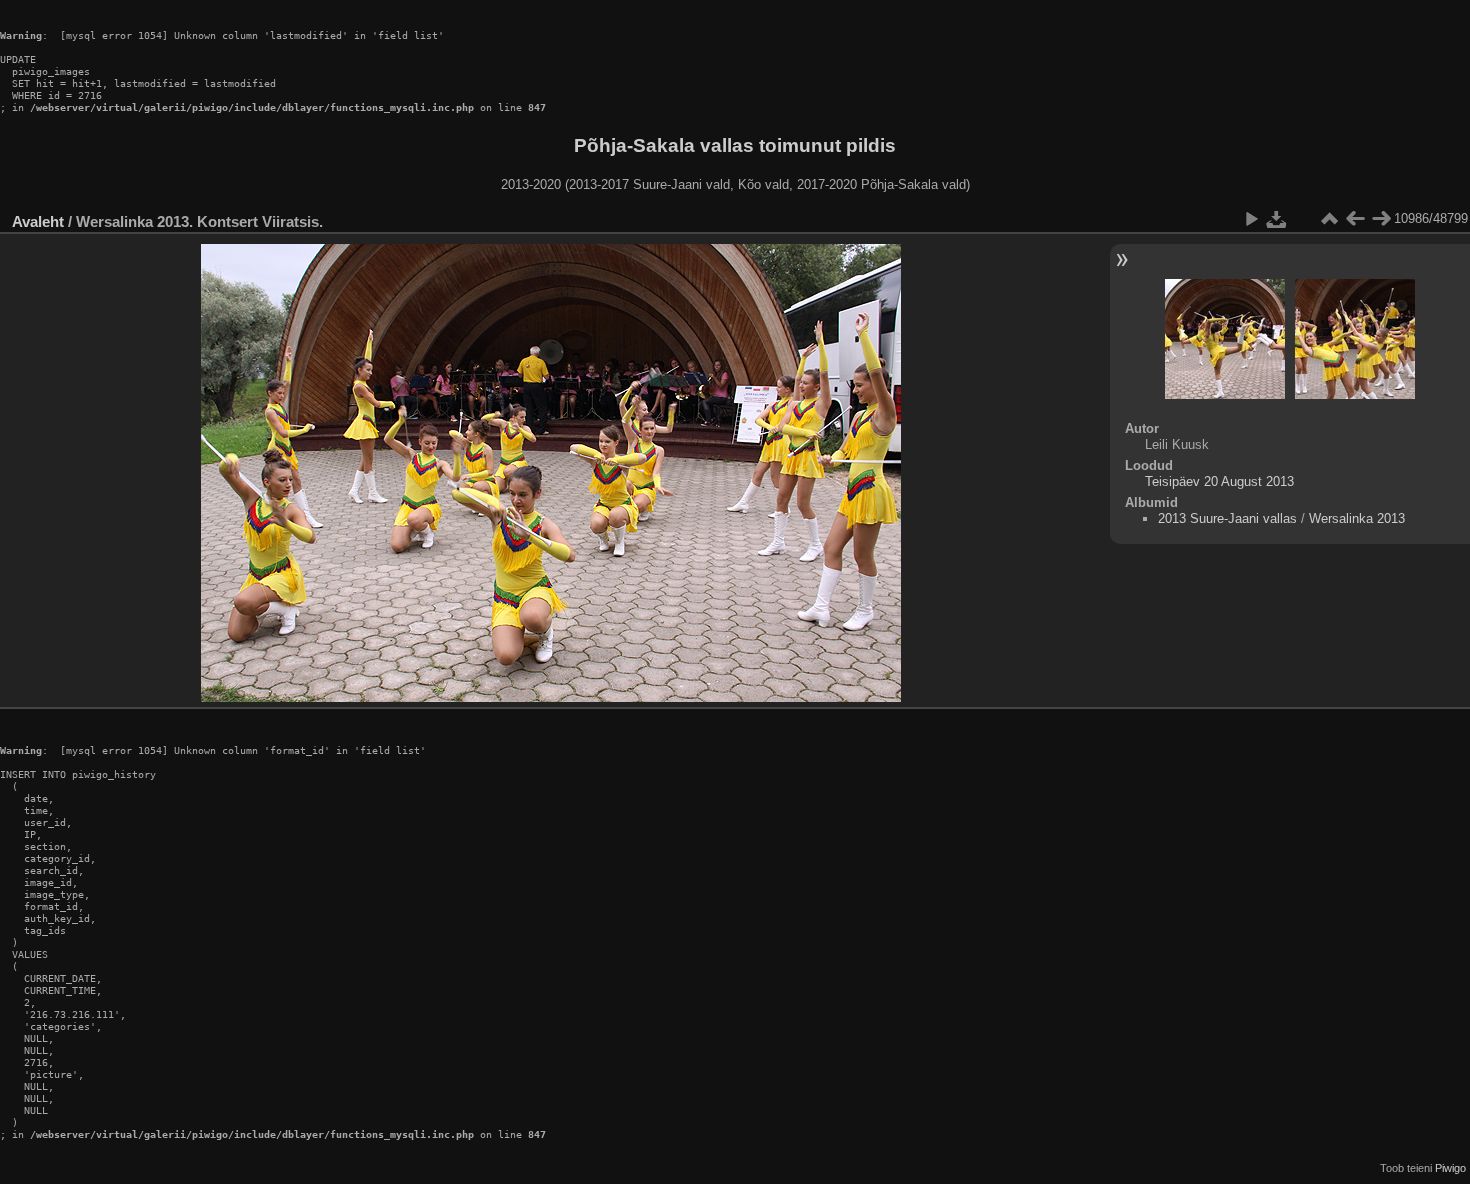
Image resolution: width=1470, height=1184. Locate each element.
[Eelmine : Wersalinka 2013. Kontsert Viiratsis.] (1355, 219)
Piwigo (1450, 1168)
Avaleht (38, 221)
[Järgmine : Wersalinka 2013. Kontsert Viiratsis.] (1381, 219)
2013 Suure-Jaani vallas (1227, 518)
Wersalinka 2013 (1357, 518)
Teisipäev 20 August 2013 (1219, 481)
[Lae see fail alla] (1277, 219)
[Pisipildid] (1329, 219)
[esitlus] (1251, 219)
